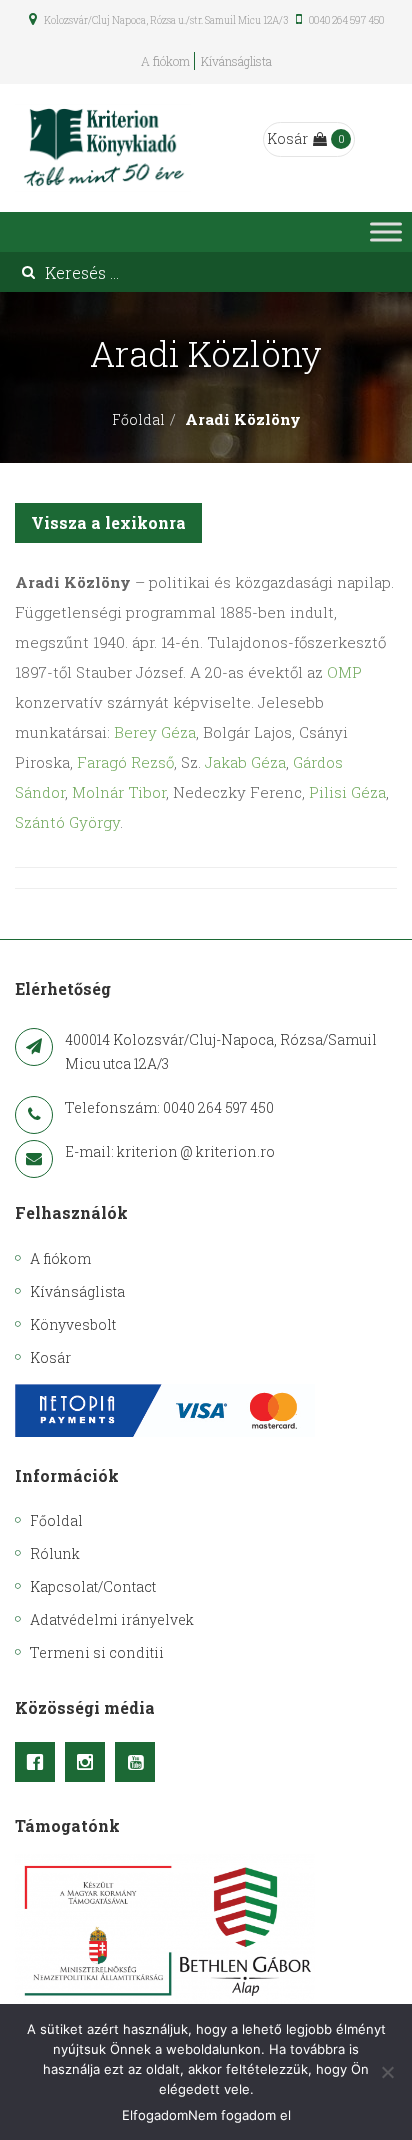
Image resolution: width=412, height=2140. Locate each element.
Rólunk (55, 1553)
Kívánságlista (236, 61)
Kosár (287, 138)
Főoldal (138, 419)
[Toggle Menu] (386, 232)
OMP (344, 672)
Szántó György (67, 822)
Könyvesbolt (73, 1324)
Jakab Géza (245, 762)
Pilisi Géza (347, 792)
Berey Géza (155, 732)
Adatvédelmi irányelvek (112, 1619)
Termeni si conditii (97, 1652)
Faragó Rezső (125, 762)
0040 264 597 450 (345, 20)
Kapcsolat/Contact (93, 1586)
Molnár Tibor (119, 792)
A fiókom (165, 61)
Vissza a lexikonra (108, 522)
